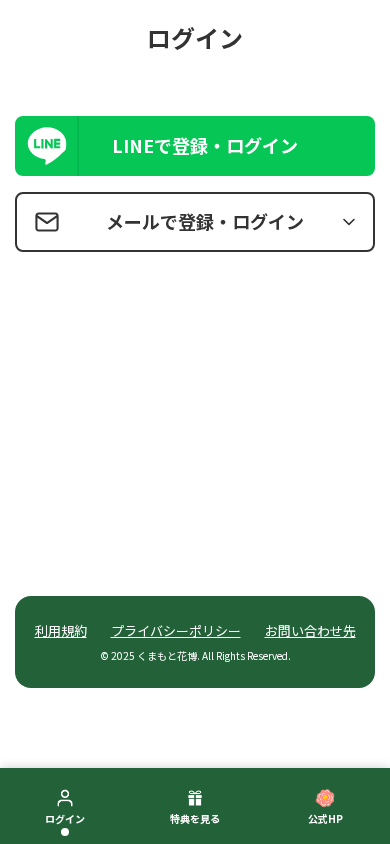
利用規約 (61, 630)
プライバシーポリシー (176, 630)
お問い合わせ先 (310, 630)
